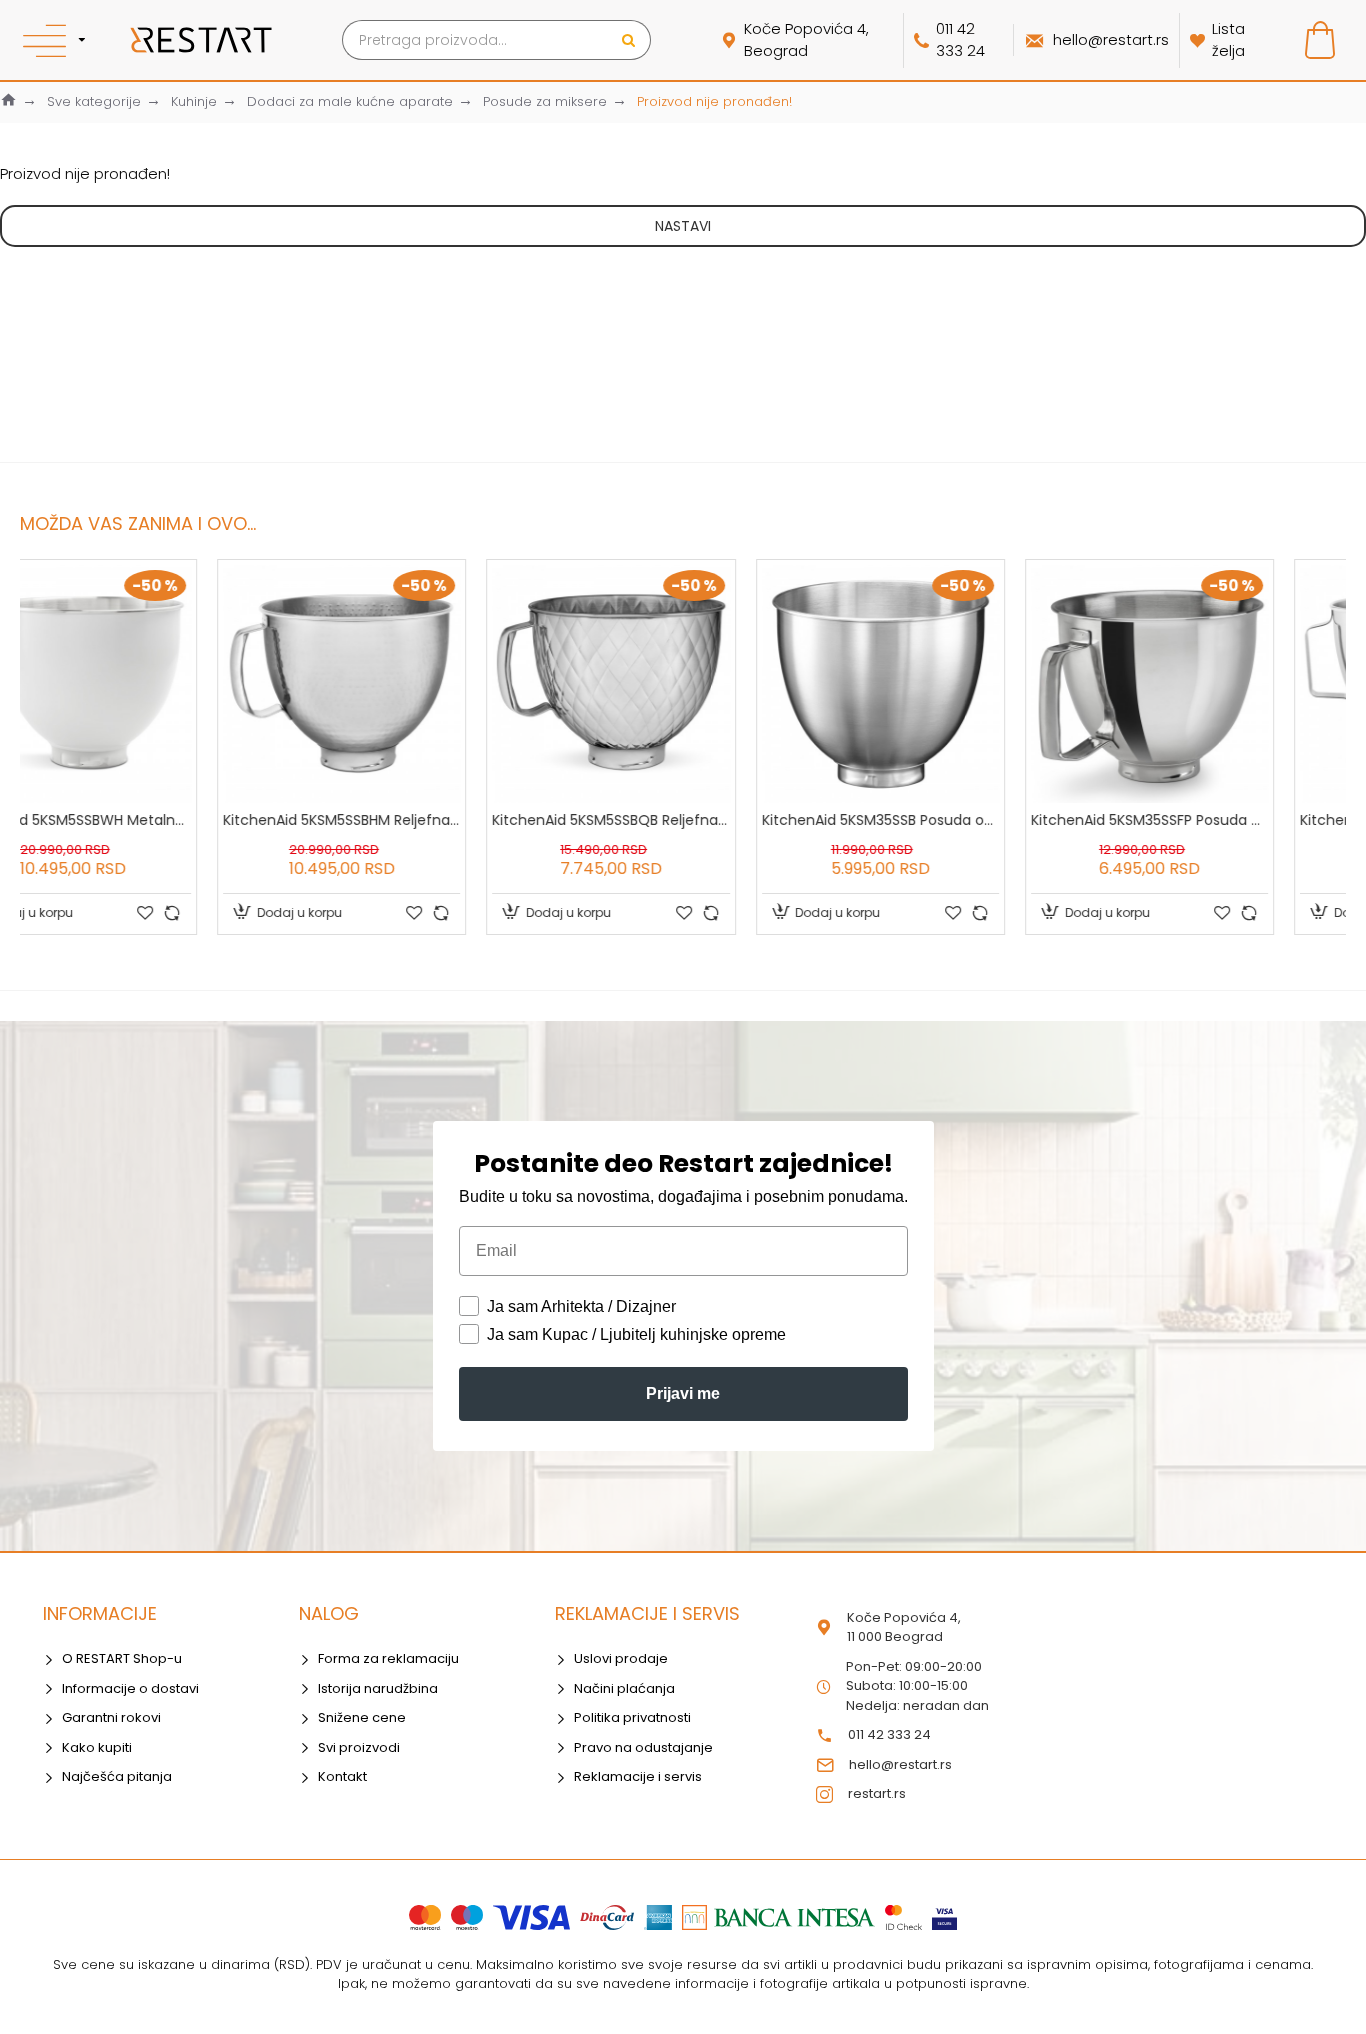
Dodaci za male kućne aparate (350, 101)
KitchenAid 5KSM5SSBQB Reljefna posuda (413, 820)
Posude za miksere (545, 101)
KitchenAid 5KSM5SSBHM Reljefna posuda (144, 820)
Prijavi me (683, 1393)
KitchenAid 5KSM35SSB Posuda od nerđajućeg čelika (682, 820)
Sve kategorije (94, 101)
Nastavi (683, 226)
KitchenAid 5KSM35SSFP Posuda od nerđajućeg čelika (952, 820)
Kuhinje (194, 101)
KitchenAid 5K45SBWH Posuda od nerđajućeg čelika (1221, 820)
